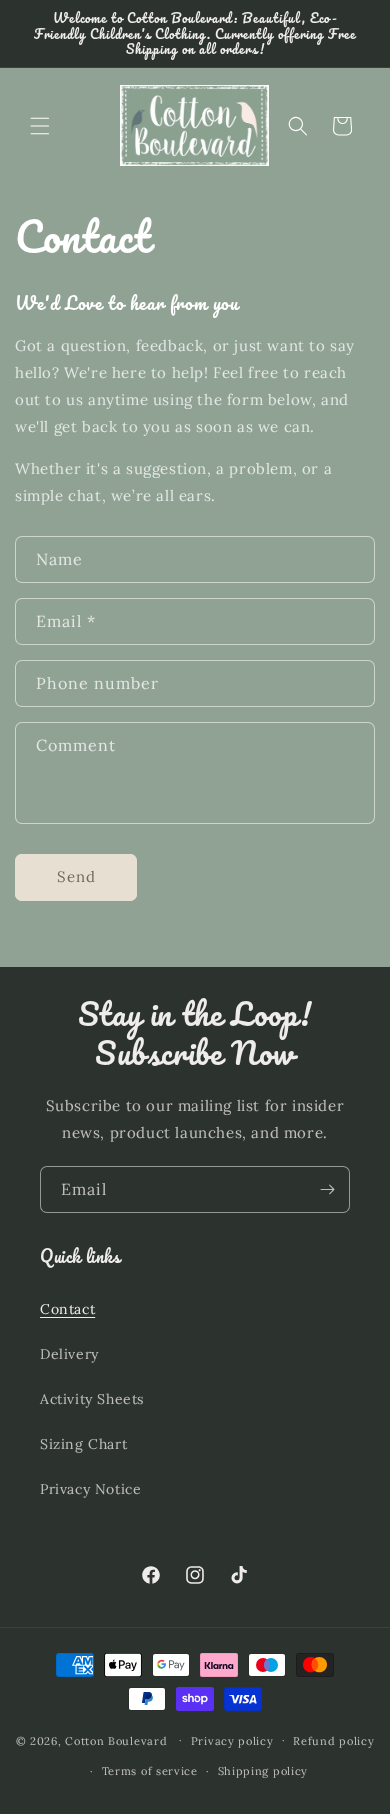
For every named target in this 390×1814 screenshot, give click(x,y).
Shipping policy (263, 1771)
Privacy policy (232, 1741)
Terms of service (150, 1771)
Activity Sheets (92, 1399)
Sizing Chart (83, 1444)
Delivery (69, 1354)
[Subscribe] (327, 1189)
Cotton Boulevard (118, 1740)
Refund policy (333, 1741)
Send (76, 876)
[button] (40, 126)
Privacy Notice (90, 1489)
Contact (67, 1309)
